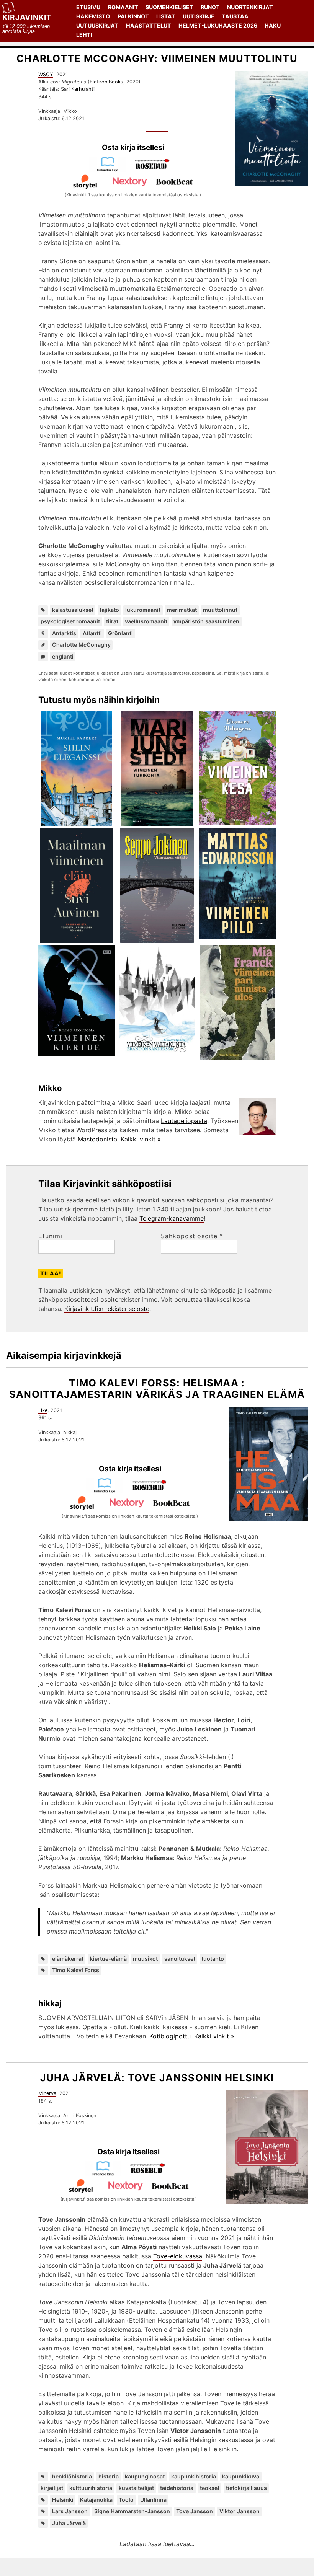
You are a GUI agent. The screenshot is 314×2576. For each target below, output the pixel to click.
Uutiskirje (199, 16)
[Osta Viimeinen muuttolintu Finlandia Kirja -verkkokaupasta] (111, 170)
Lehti (84, 35)
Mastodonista (97, 1139)
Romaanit (123, 7)
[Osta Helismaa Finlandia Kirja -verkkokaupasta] (108, 1491)
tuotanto (213, 1959)
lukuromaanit (143, 610)
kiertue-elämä (108, 1959)
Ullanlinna (153, 2500)
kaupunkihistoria (194, 2476)
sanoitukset (180, 1959)
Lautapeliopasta (184, 1121)
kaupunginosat (145, 2476)
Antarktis (64, 633)
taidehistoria (177, 2488)
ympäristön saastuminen (206, 621)
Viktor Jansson (240, 2511)
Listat (166, 16)
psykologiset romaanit (70, 621)
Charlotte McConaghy (81, 645)
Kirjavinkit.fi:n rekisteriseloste (107, 1309)
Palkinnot (133, 16)
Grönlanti (120, 633)
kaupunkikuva (241, 2476)
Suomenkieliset (169, 7)
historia (109, 2476)
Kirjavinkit (27, 17)
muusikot (145, 1959)
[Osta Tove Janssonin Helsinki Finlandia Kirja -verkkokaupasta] (106, 2174)
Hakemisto (93, 16)
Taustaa (235, 16)
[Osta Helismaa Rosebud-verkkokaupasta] (152, 1491)
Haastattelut (149, 25)
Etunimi (50, 1236)
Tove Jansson (195, 2511)
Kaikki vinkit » (141, 1139)
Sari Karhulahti (78, 89)
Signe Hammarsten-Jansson (132, 2511)
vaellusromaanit (146, 621)
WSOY (46, 74)
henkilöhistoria (72, 2476)
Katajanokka (96, 2500)
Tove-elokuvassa (178, 2256)
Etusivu (88, 7)
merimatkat (182, 610)
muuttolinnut (220, 610)
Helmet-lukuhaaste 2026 (218, 25)
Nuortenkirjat (250, 7)
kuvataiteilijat (136, 2488)
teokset (210, 2488)
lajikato (110, 610)
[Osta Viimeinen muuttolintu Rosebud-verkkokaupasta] (155, 170)
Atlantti (92, 633)
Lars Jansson (70, 2511)
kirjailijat (52, 2488)
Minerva (47, 2093)
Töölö (126, 2500)
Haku (273, 25)
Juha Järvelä (69, 2523)
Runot (210, 7)
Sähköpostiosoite (192, 1236)
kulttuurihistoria (91, 2488)
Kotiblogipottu (170, 2036)
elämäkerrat (68, 1959)
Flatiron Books (106, 82)
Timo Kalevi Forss (76, 1970)
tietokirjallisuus (246, 2488)
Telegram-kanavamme (172, 1218)
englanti (63, 656)
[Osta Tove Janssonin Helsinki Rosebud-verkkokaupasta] (151, 2174)
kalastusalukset (73, 610)
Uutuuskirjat (97, 25)
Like (43, 1410)
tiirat (112, 621)
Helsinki (63, 2500)
